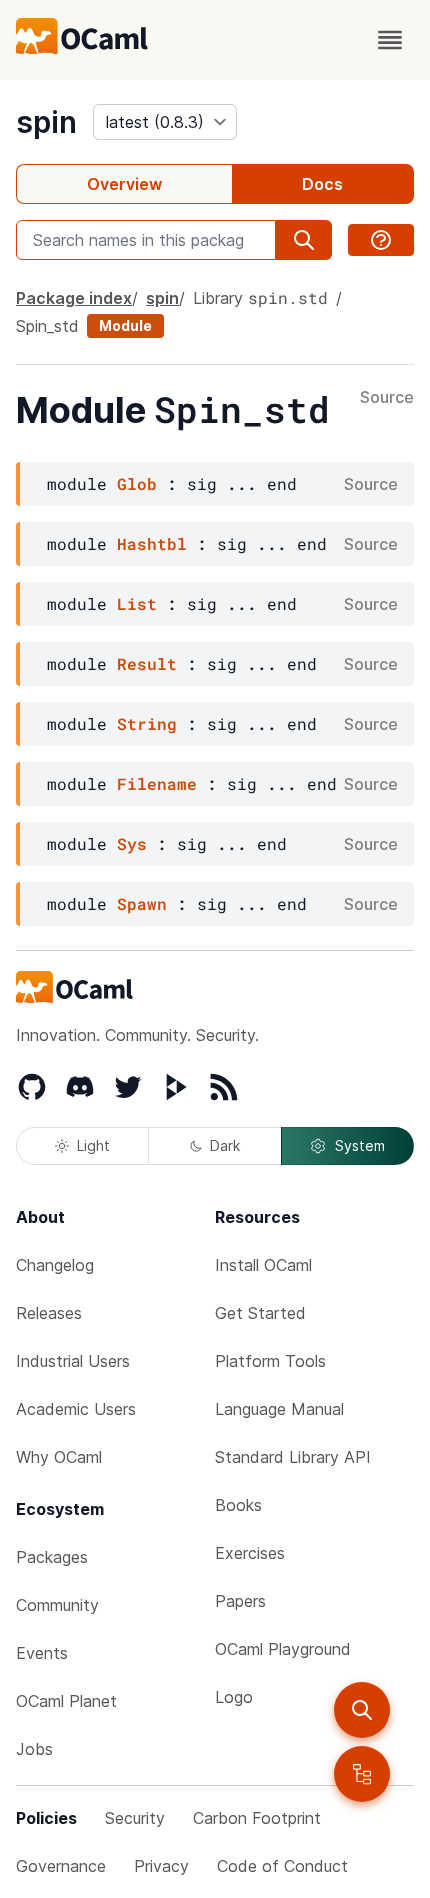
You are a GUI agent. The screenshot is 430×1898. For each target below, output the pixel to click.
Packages (52, 1557)
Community (57, 1605)
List (137, 603)
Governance (61, 1866)
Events (42, 1653)
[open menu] (390, 40)
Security (135, 1818)
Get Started (260, 1313)
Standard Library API (293, 1457)
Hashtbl (152, 543)
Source (387, 398)
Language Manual (279, 1409)
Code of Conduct (282, 1866)
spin (46, 122)
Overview (124, 184)
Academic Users (76, 1409)
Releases (49, 1313)
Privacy (161, 1866)
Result (147, 663)
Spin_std (47, 326)
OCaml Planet (66, 1701)
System (360, 1145)
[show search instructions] (381, 240)
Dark (225, 1145)
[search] (362, 1710)
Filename (157, 783)
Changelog (55, 1265)
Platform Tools (270, 1361)
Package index (74, 298)
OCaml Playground (283, 1649)
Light (93, 1145)
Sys (132, 843)
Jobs (34, 1749)
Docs (322, 184)
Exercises (250, 1553)
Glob (137, 483)
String (147, 723)
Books (238, 1505)
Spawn (142, 903)
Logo (234, 1697)
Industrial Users (73, 1361)
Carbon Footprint (257, 1818)
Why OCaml (59, 1457)
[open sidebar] (362, 1774)
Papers (240, 1601)
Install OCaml (263, 1265)
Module (125, 325)
